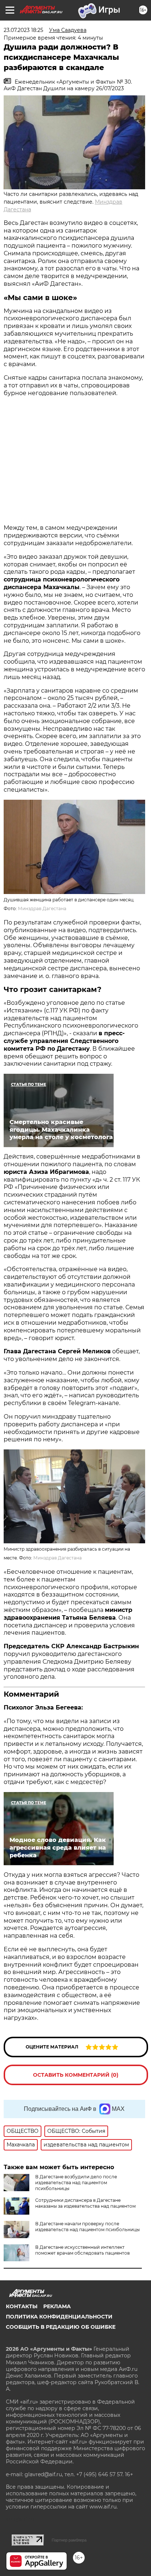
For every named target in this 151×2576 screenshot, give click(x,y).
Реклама (57, 2306)
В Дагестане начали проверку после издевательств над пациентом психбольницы (87, 2227)
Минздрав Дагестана (42, 908)
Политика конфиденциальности (59, 2317)
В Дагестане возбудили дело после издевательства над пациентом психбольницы (76, 2183)
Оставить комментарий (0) (76, 2075)
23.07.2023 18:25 (23, 30)
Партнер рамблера (69, 2540)
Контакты (22, 2306)
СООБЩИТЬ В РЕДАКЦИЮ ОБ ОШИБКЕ (61, 2327)
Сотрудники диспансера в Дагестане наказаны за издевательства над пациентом (85, 2203)
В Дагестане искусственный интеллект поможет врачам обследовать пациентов (82, 2250)
